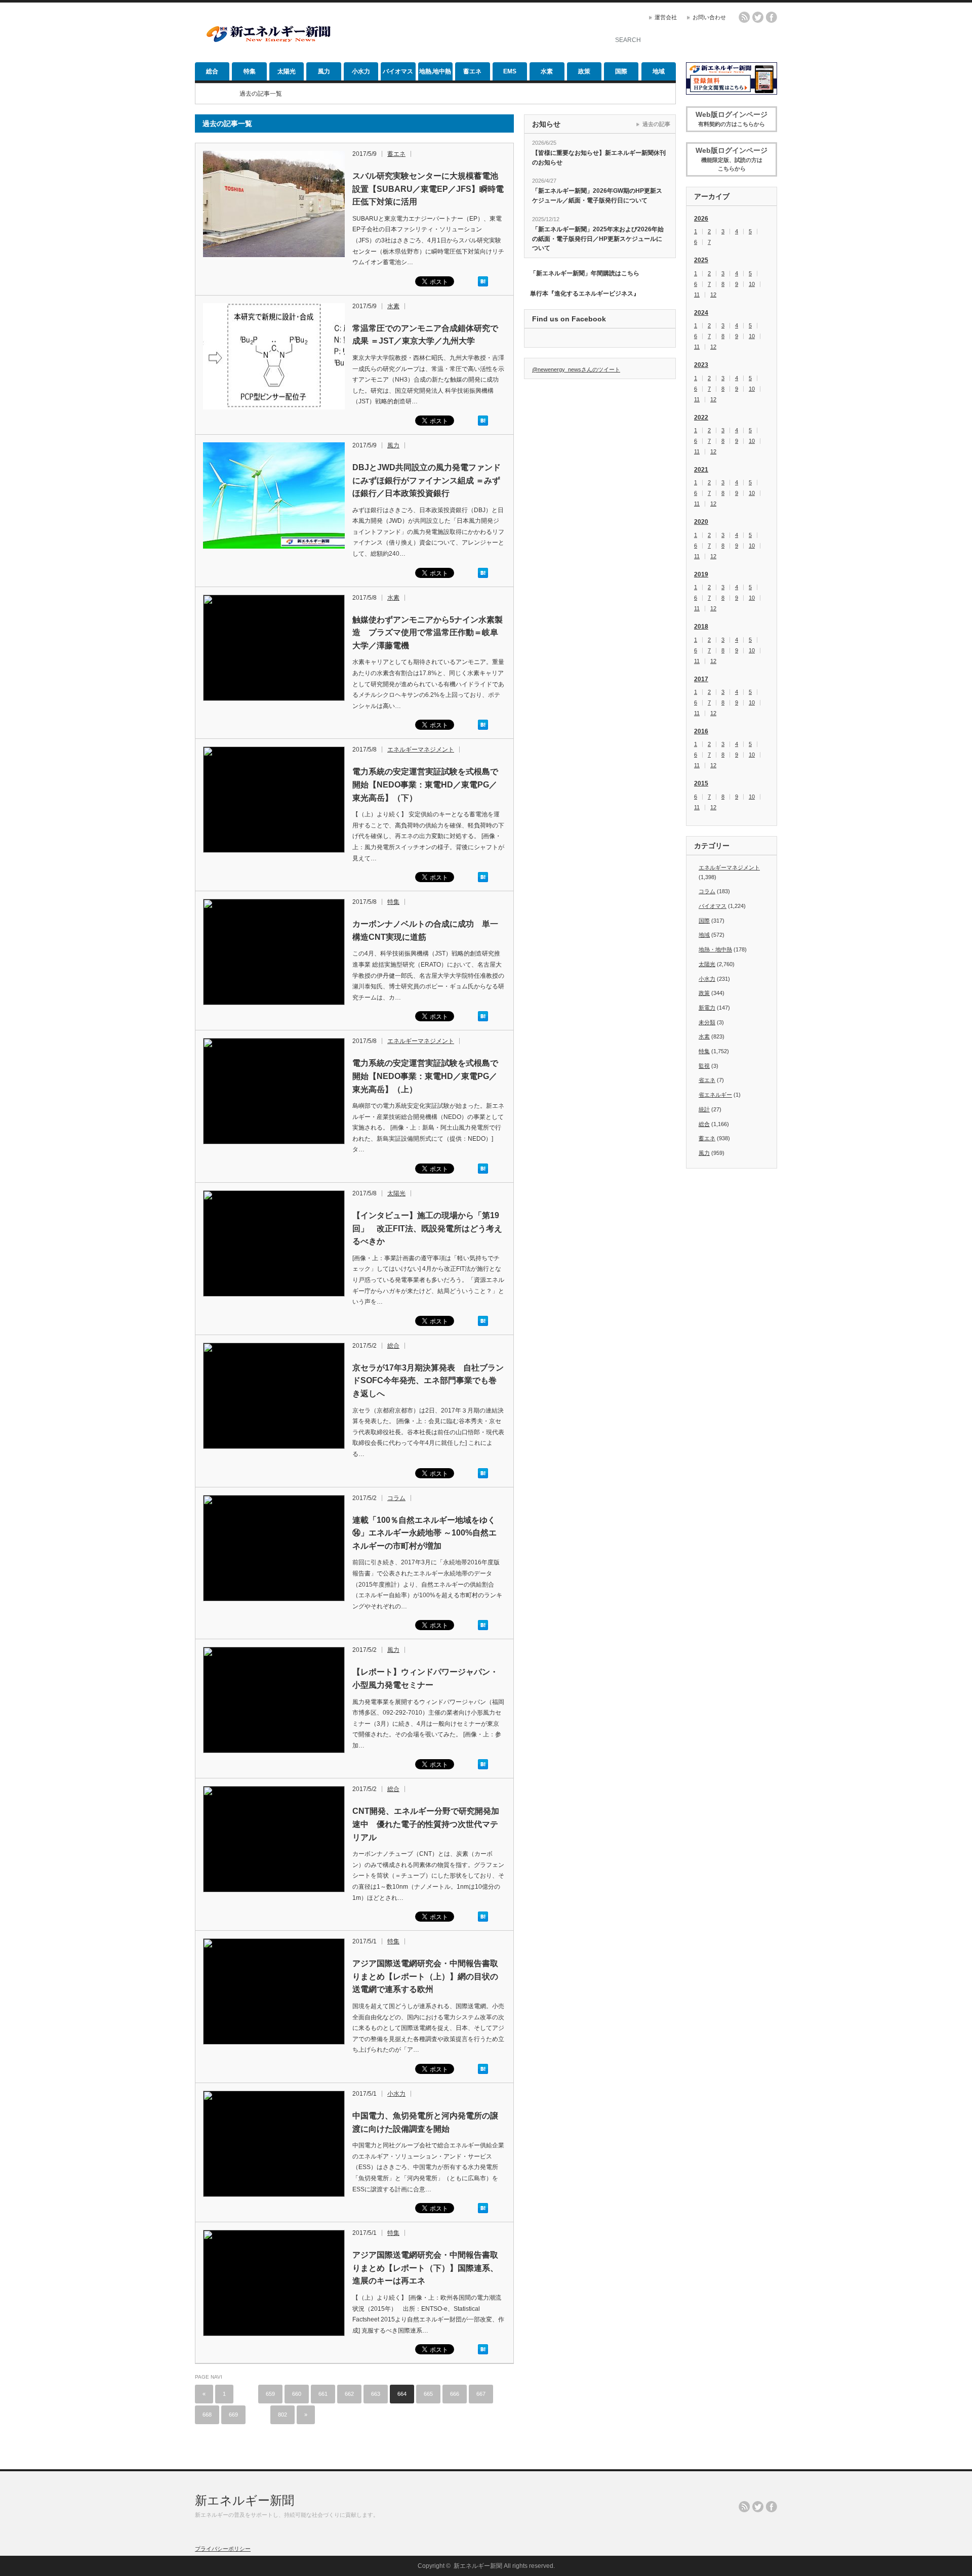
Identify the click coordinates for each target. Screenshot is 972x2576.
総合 (212, 71)
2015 (701, 783)
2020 (701, 522)
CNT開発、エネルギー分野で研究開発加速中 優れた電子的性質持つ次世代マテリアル (426, 1824)
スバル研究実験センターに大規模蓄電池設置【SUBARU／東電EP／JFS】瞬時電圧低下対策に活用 (428, 189)
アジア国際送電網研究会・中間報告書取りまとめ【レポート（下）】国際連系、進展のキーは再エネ (425, 2268)
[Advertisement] (476, 33)
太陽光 (287, 71)
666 (455, 2394)
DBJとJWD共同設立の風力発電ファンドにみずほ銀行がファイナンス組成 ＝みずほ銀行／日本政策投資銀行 (427, 480)
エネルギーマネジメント (421, 750)
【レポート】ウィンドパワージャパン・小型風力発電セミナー (425, 1678)
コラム (396, 1498)
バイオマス (398, 71)
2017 (701, 679)
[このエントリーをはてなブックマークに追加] (483, 284)
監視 (704, 1066)
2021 (701, 470)
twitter (758, 17)
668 (207, 2415)
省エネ (707, 1080)
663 (376, 2394)
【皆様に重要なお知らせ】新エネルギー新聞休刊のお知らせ (599, 158)
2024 (701, 313)
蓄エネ (472, 71)
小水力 (361, 71)
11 (697, 295)
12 (713, 295)
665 (428, 2394)
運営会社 (666, 17)
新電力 (707, 1008)
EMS (510, 71)
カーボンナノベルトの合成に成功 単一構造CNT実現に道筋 (425, 930)
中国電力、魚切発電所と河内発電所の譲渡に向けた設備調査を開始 (425, 2122)
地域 (659, 71)
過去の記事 (656, 124)
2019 (701, 574)
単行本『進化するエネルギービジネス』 (585, 294)
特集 (250, 71)
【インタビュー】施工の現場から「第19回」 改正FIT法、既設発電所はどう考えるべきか (427, 1228)
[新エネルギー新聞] (268, 42)
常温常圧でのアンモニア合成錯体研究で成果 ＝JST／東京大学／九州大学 (425, 335)
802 (282, 2415)
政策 (584, 71)
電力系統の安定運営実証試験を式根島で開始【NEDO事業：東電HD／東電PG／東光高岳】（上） (425, 1076)
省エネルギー (715, 1095)
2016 (701, 731)
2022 (701, 418)
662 (349, 2394)
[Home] (210, 94)
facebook (772, 17)
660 (297, 2394)
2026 (701, 219)
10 (752, 284)
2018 (701, 627)
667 (481, 2394)
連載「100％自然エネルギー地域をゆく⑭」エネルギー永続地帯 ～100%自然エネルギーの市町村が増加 (424, 1533)
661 (323, 2394)
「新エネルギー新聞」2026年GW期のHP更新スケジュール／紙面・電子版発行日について (597, 196)
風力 (324, 71)
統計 (704, 1109)
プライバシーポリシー (223, 2549)
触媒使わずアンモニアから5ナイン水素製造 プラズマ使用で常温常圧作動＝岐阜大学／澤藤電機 (428, 633)
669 (233, 2415)
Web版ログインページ (732, 119)
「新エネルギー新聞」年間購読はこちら (585, 273)
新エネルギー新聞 (245, 2500)
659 (270, 2394)
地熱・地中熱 (715, 949)
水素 (547, 71)
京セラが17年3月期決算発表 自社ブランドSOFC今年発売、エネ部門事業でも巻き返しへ (428, 1381)
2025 (701, 260)
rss (744, 17)
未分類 (707, 1022)
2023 (701, 365)
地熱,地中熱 (435, 71)
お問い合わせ (709, 17)
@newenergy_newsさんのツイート (576, 369)
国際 (621, 71)
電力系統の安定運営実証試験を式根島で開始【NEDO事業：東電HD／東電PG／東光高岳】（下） (425, 784)
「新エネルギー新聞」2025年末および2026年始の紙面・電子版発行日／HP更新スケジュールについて (598, 239)
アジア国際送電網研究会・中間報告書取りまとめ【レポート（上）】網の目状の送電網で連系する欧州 (425, 1976)
